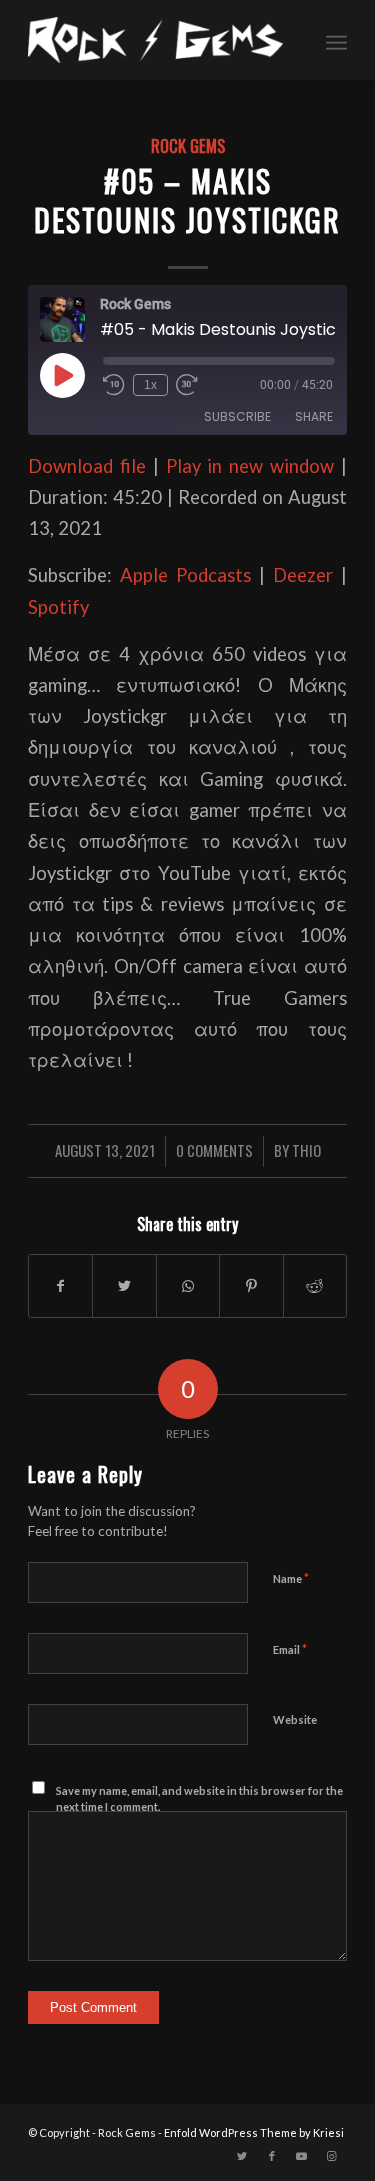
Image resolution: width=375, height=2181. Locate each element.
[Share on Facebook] (60, 1286)
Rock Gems (188, 145)
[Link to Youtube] (302, 2156)
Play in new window (250, 466)
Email (290, 1649)
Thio (306, 1150)
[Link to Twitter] (242, 2156)
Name (291, 1578)
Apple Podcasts (185, 575)
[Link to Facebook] (272, 2156)
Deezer (303, 575)
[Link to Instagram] (332, 2156)
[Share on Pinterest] (251, 1286)
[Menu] (336, 40)
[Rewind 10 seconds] (114, 385)
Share (314, 416)
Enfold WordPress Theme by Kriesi (254, 2132)
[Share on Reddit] (315, 1286)
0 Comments (214, 1150)
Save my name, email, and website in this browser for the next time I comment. (199, 1799)
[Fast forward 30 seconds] (187, 385)
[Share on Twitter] (124, 1286)
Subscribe (237, 416)
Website (295, 1719)
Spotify (58, 607)
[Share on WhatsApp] (188, 1286)
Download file (87, 466)
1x (150, 385)
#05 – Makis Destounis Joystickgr (187, 200)
